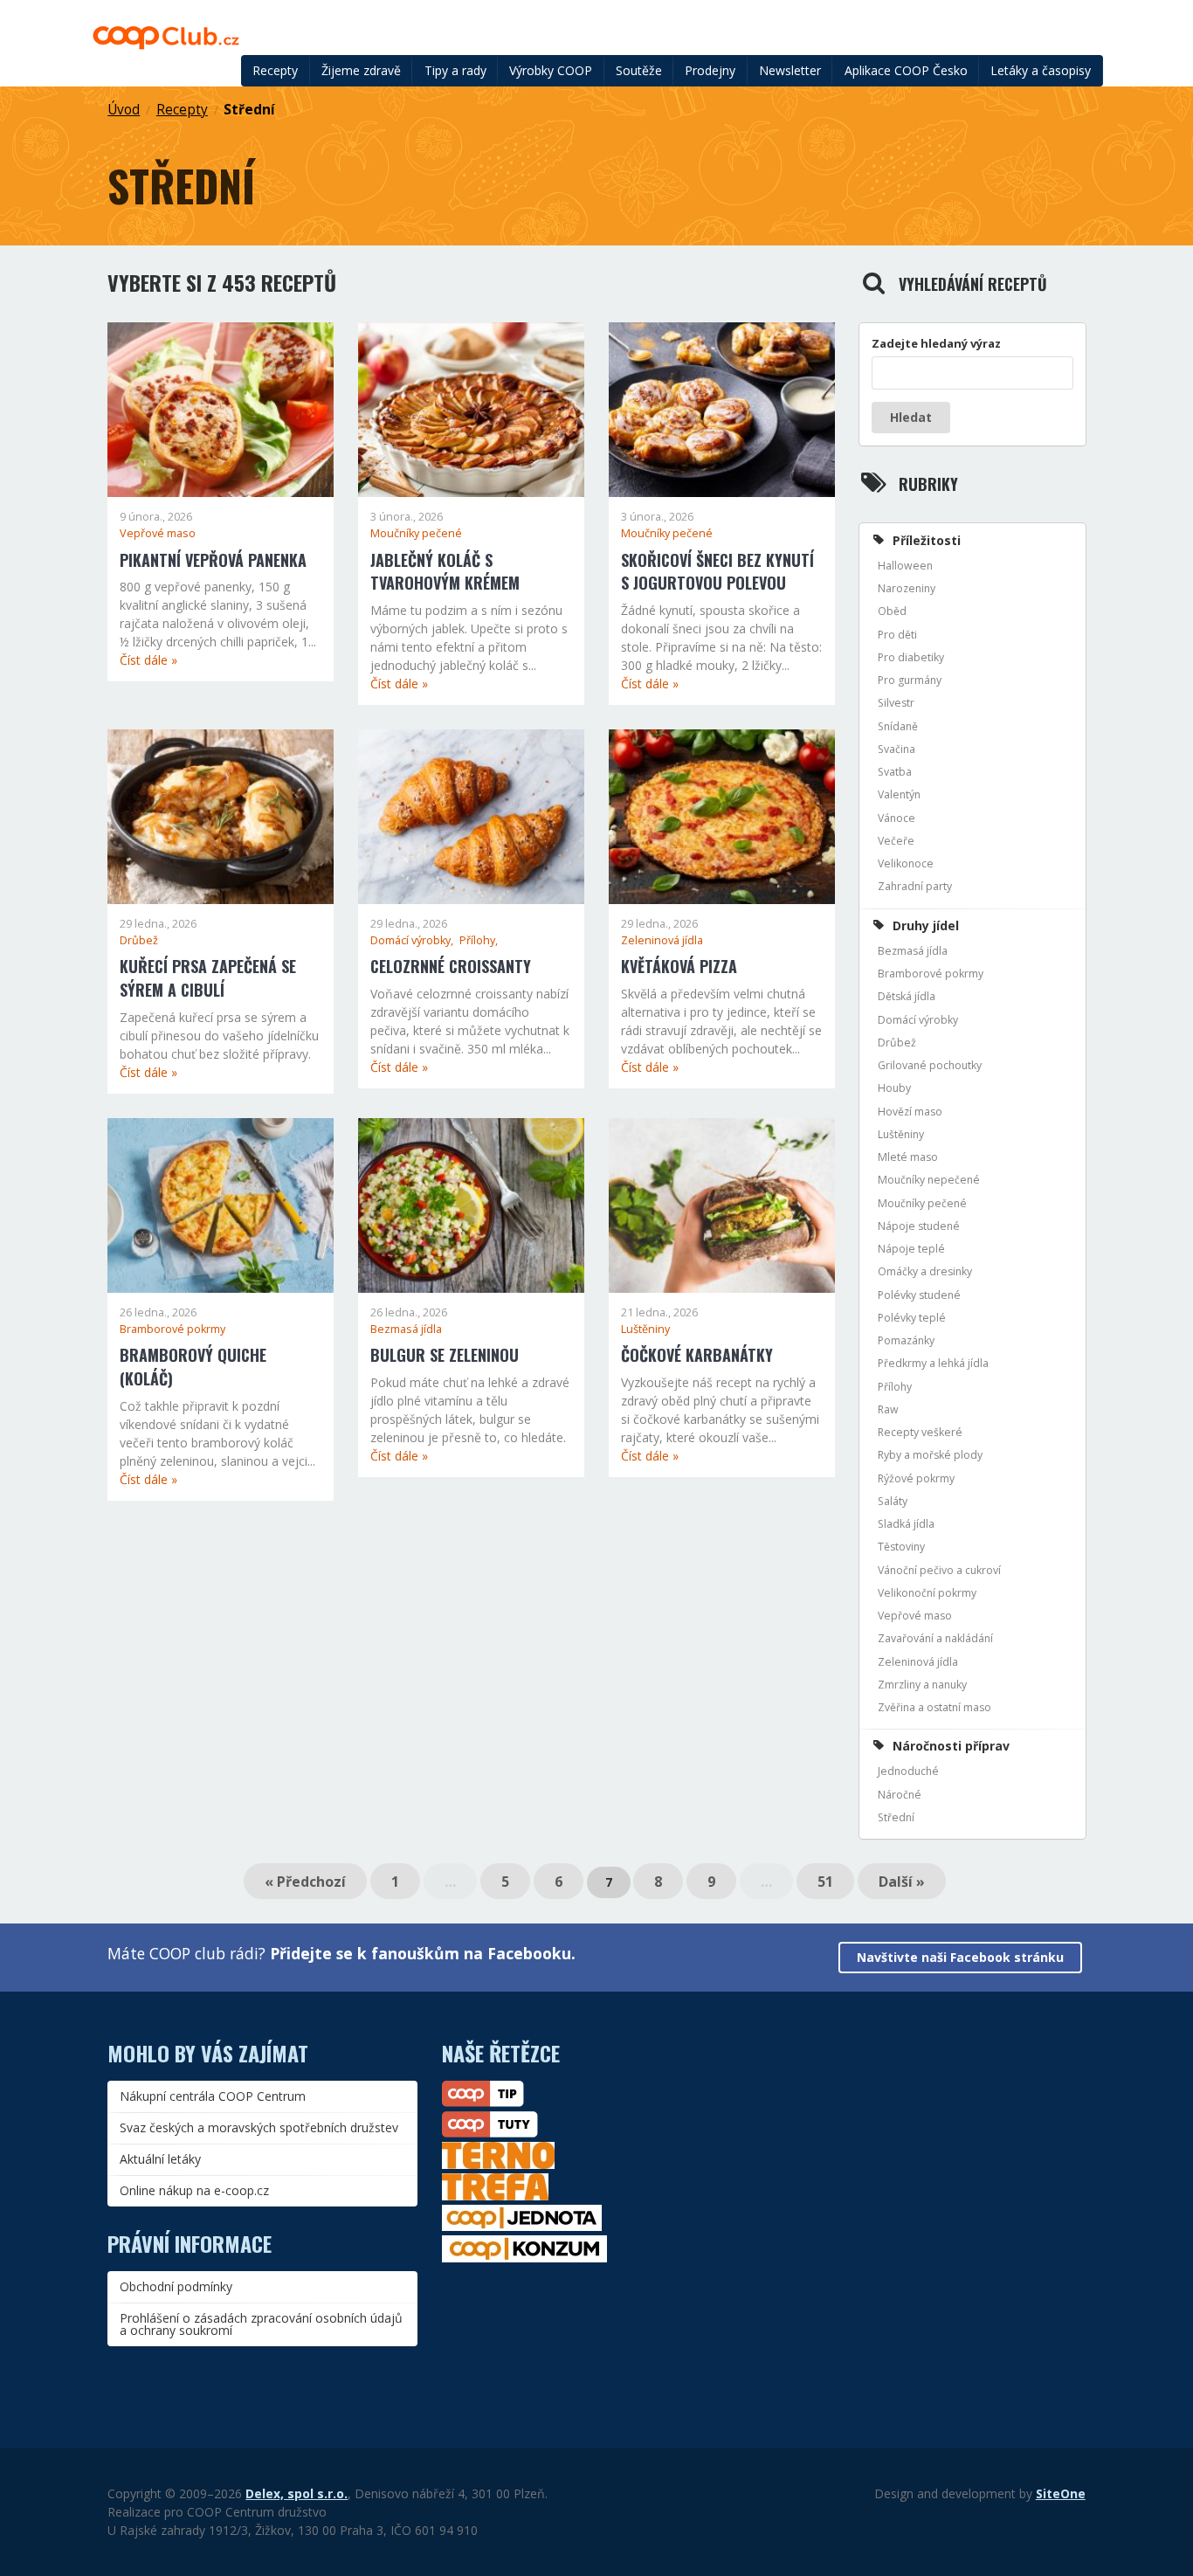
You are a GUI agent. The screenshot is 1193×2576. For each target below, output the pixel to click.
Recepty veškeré (920, 1432)
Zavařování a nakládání (935, 1638)
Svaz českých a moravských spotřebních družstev (259, 2127)
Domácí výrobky (918, 1020)
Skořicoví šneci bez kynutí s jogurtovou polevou (717, 572)
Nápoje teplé (911, 1249)
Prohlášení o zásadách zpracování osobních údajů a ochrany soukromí (261, 2324)
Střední (249, 110)
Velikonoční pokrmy (927, 1593)
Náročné (900, 1795)
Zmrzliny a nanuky (922, 1685)
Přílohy (895, 1387)
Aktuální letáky (160, 2159)
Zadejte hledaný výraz (936, 343)
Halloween (905, 566)
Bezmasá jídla (406, 1329)
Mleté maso (908, 1157)
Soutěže (639, 70)
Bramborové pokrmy (172, 1329)
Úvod (124, 110)
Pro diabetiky (911, 657)
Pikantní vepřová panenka (213, 560)
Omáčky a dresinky (925, 1271)
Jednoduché (908, 1771)
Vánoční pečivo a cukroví (939, 1570)
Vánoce (896, 818)
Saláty (893, 1501)
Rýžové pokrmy (916, 1478)
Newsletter (790, 70)
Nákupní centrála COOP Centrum (213, 2096)
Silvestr (896, 703)
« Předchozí (305, 1882)
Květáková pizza (679, 966)
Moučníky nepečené (929, 1180)
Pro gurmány (910, 680)
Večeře (896, 841)
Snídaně (898, 726)
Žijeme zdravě (361, 70)
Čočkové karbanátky (697, 1355)
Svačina (896, 749)
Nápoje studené (919, 1226)
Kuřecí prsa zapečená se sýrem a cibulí (208, 978)
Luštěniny (645, 1329)
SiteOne (1061, 2493)
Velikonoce (906, 863)
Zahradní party (915, 886)
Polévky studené (919, 1295)
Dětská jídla (907, 996)
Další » (902, 1882)
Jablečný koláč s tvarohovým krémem (445, 572)
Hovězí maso (910, 1112)
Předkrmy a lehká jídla (933, 1363)
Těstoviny (901, 1547)
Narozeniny (907, 588)
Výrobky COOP (551, 70)
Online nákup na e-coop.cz (194, 2190)
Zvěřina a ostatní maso (934, 1707)
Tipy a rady (455, 70)
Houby (894, 1088)
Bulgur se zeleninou (445, 1355)
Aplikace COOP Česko (906, 70)
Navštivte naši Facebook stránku (960, 1957)
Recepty (275, 70)
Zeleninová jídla (662, 940)
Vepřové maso (158, 533)
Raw (888, 1409)
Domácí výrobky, (413, 940)
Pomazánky (906, 1340)
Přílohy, (479, 940)
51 (825, 1882)
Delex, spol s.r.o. (297, 2493)
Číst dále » (148, 660)
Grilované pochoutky (930, 1065)
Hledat (911, 417)
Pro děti (897, 635)
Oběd (892, 611)
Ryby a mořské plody (930, 1455)
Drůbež (139, 940)
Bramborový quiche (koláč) (193, 1367)
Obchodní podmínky (176, 2286)
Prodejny (710, 70)
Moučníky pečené (416, 533)
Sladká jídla (906, 1524)
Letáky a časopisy (1041, 70)
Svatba (895, 772)
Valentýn (899, 794)
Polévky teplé (912, 1318)
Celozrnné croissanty (451, 966)
